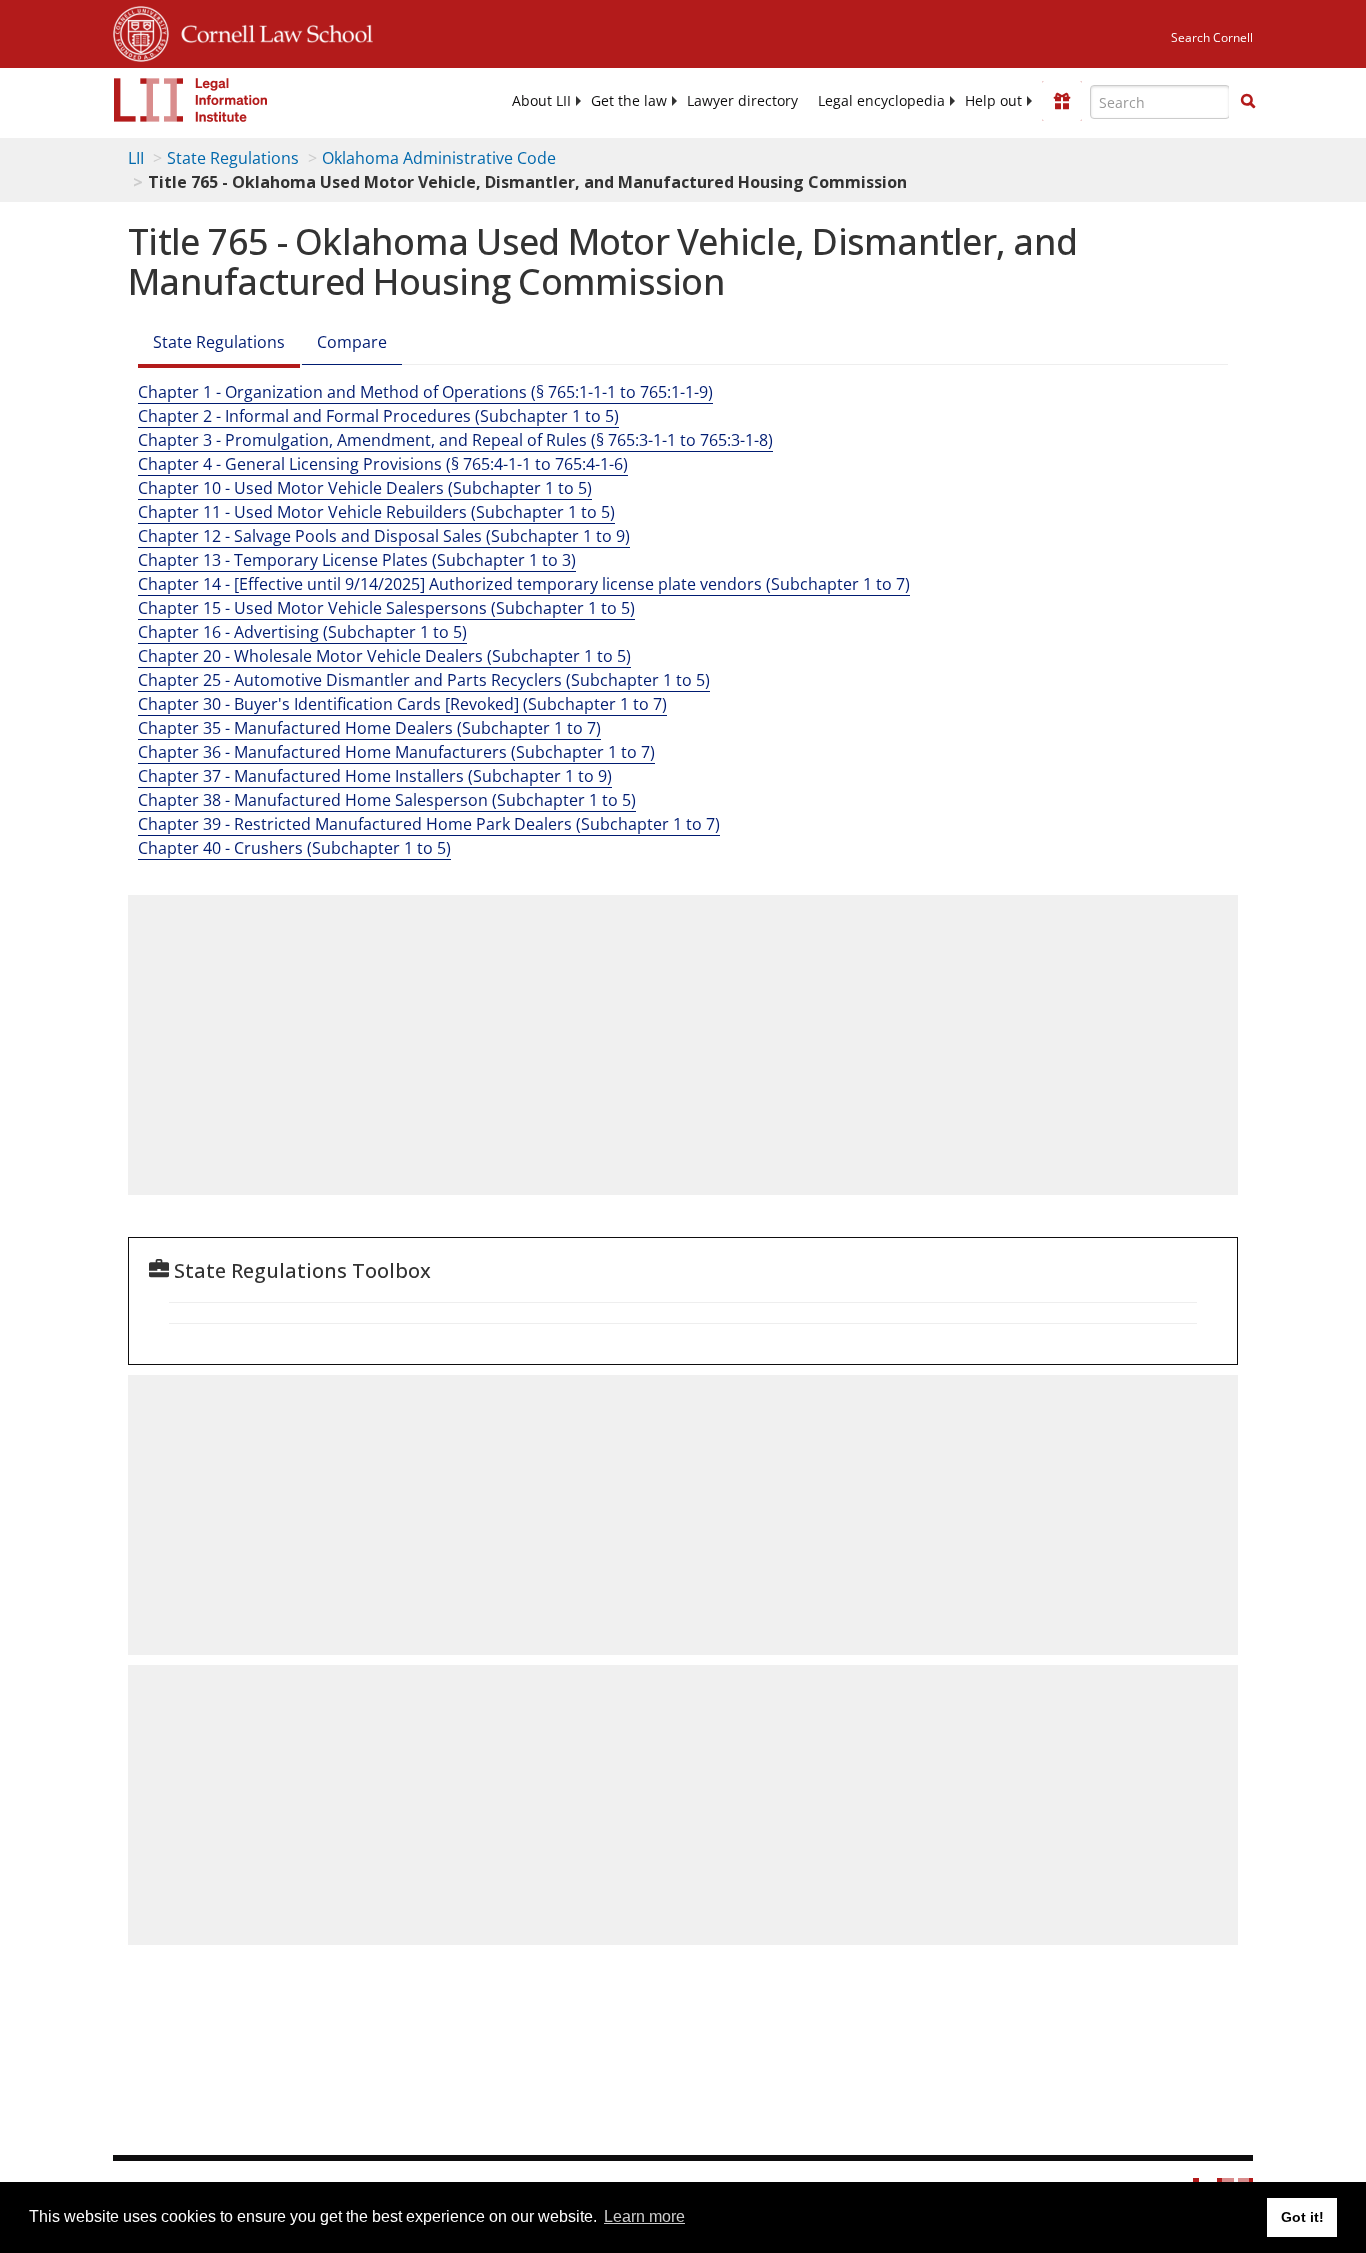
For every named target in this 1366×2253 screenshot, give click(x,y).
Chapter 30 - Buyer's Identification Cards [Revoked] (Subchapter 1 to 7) (402, 704)
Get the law (629, 101)
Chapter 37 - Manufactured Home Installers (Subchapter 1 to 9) (375, 776)
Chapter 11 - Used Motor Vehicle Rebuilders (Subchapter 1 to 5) (376, 512)
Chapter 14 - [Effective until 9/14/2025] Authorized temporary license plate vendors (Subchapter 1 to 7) (524, 584)
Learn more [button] (644, 2216)
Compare (352, 342)
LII (136, 158)
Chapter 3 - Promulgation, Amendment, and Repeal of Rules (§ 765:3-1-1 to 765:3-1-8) (455, 440)
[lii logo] (191, 100)
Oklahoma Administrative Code (439, 158)
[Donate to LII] (1062, 101)
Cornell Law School (271, 31)
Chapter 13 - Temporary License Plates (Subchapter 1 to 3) (357, 560)
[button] (1248, 101)
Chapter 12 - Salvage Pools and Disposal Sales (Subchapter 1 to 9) (384, 536)
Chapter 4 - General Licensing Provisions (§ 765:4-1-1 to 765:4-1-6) (383, 464)
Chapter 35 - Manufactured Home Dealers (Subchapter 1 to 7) (369, 728)
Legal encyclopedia (881, 101)
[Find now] (1248, 102)
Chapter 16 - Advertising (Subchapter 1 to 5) (302, 632)
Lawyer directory (742, 101)
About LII (541, 101)
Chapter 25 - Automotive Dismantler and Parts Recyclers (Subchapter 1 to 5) (424, 680)
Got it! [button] (1302, 2217)
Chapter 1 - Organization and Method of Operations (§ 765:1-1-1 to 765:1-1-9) (425, 392)
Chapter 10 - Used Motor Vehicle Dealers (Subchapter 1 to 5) (365, 488)
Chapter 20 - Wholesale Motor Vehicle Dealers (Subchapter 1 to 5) (384, 656)
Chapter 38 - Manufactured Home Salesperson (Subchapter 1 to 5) (387, 800)
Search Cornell (1212, 37)
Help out (993, 101)
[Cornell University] (141, 31)
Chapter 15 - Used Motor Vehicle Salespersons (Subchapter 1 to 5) (386, 608)
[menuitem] (541, 101)
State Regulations (233, 158)
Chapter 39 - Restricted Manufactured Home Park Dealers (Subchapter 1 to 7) (429, 824)
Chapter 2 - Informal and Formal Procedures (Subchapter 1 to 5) (378, 416)
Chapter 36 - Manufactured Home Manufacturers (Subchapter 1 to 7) (396, 752)
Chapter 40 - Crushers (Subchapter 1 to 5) (294, 848)
